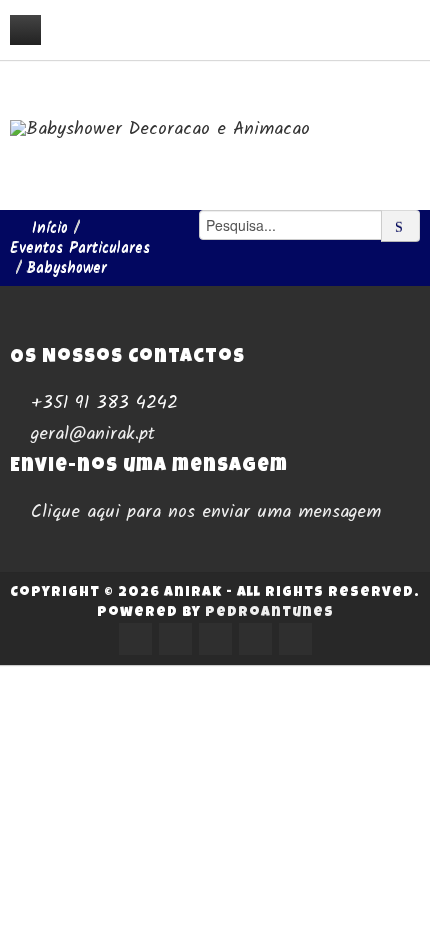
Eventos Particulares (80, 248)
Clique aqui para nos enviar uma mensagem (206, 511)
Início (50, 228)
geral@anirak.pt (93, 434)
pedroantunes (269, 613)
